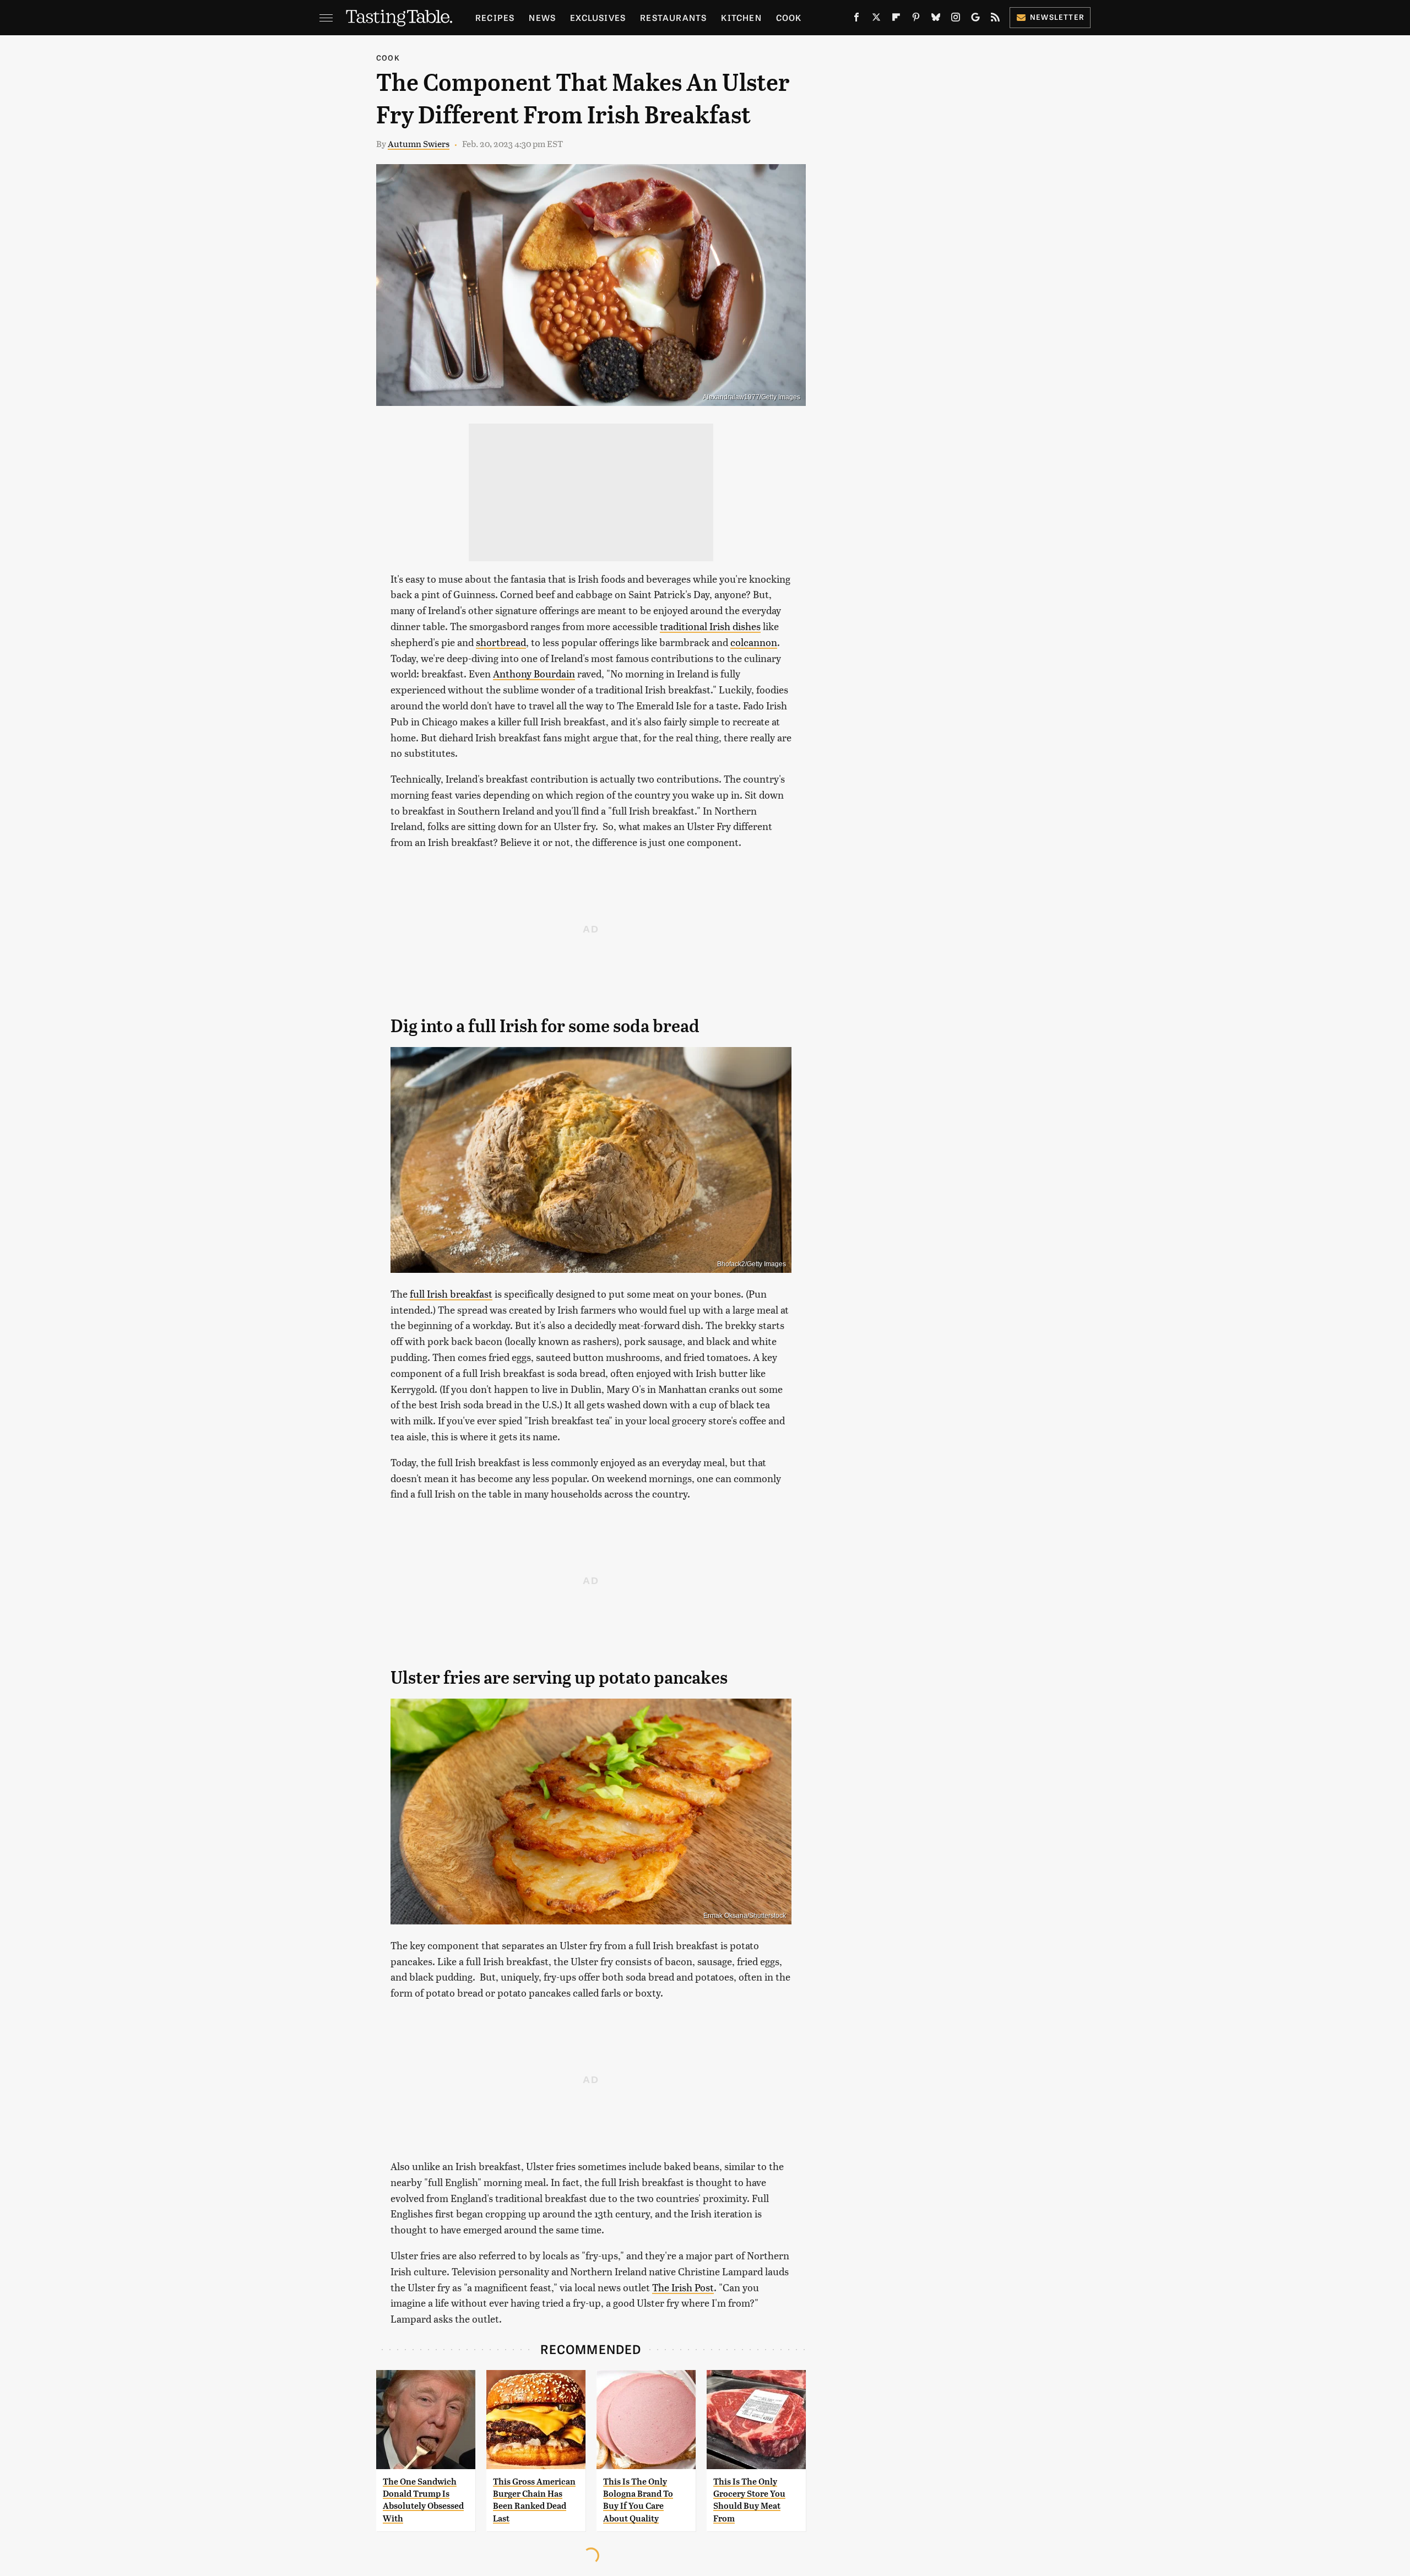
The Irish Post (683, 2287)
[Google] (975, 19)
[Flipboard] (896, 19)
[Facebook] (856, 19)
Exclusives (598, 17)
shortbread (501, 642)
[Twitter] (876, 19)
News (542, 17)
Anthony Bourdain (534, 673)
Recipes (495, 17)
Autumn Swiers (419, 143)
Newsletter (1057, 17)
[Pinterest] (916, 19)
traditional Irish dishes (710, 626)
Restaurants (673, 17)
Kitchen (741, 17)
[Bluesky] (936, 19)
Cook (789, 17)
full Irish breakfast (451, 1294)
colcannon (754, 642)
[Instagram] (956, 19)
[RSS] (995, 19)
